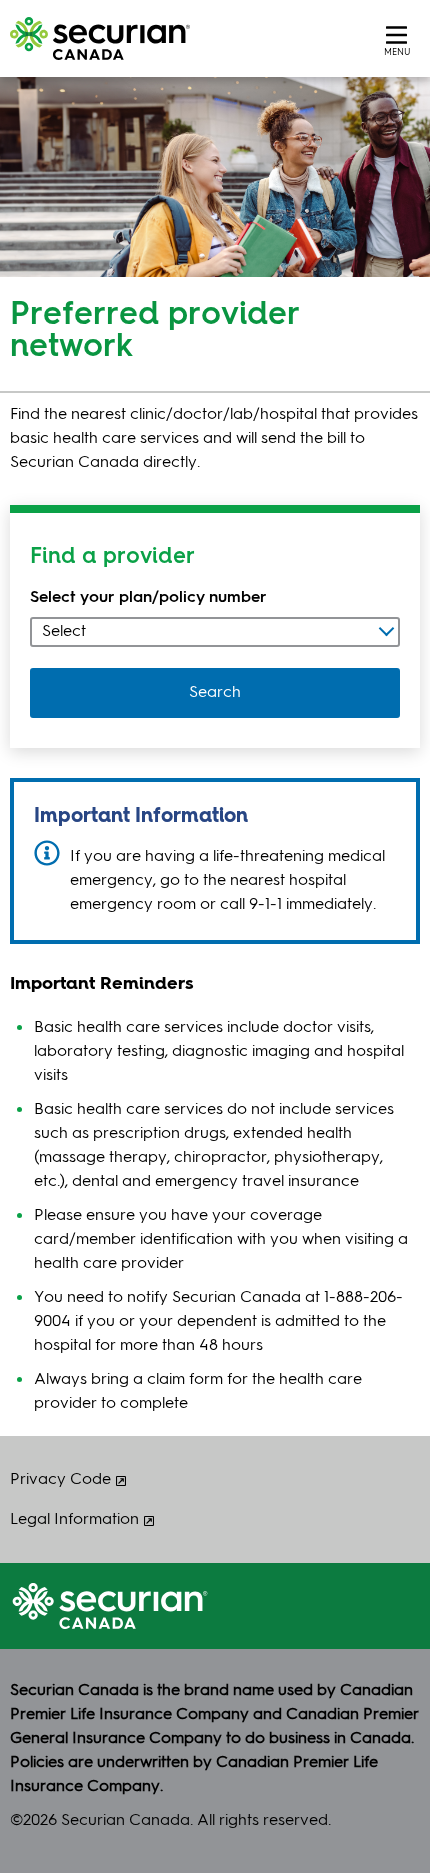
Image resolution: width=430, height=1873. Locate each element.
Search (215, 693)
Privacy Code (60, 1480)
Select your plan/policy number (148, 598)
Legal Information (74, 1520)
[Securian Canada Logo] (160, 38)
